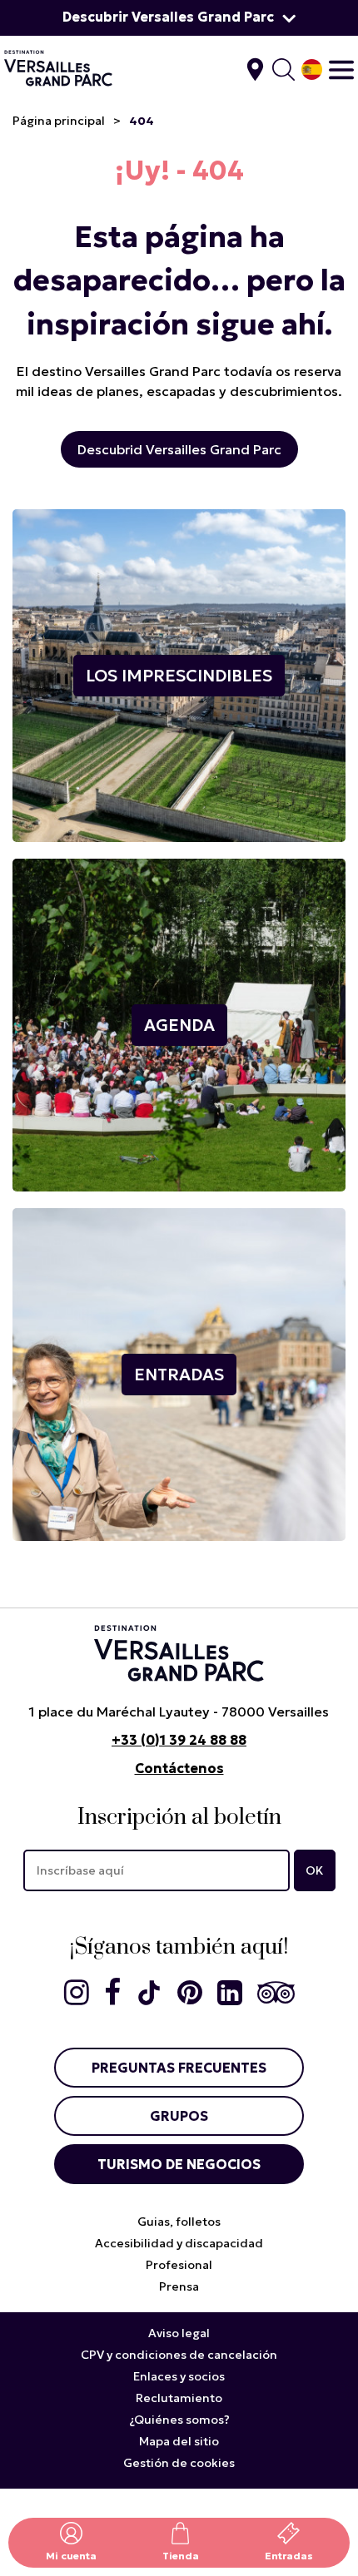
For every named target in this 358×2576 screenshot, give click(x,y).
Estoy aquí (255, 69)
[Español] (312, 69)
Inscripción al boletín (179, 1818)
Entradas (289, 2556)
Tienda (181, 2556)
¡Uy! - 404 (179, 171)
